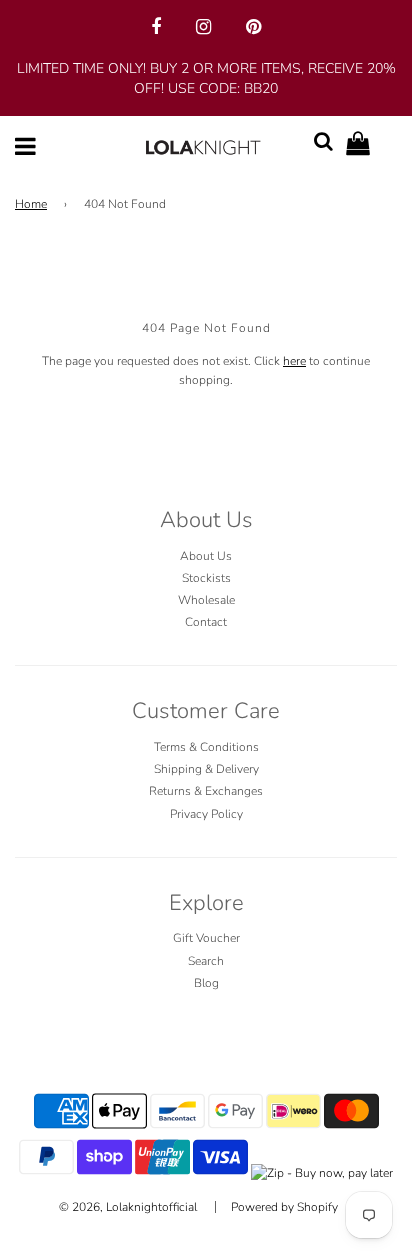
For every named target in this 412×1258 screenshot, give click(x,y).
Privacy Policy (206, 814)
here (294, 361)
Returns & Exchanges (206, 791)
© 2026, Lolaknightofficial (128, 1207)
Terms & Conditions (206, 747)
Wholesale (206, 600)
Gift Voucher (206, 938)
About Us (206, 556)
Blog (206, 983)
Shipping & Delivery (206, 769)
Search (206, 961)
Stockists (206, 578)
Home (31, 204)
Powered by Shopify (284, 1207)
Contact (206, 622)
